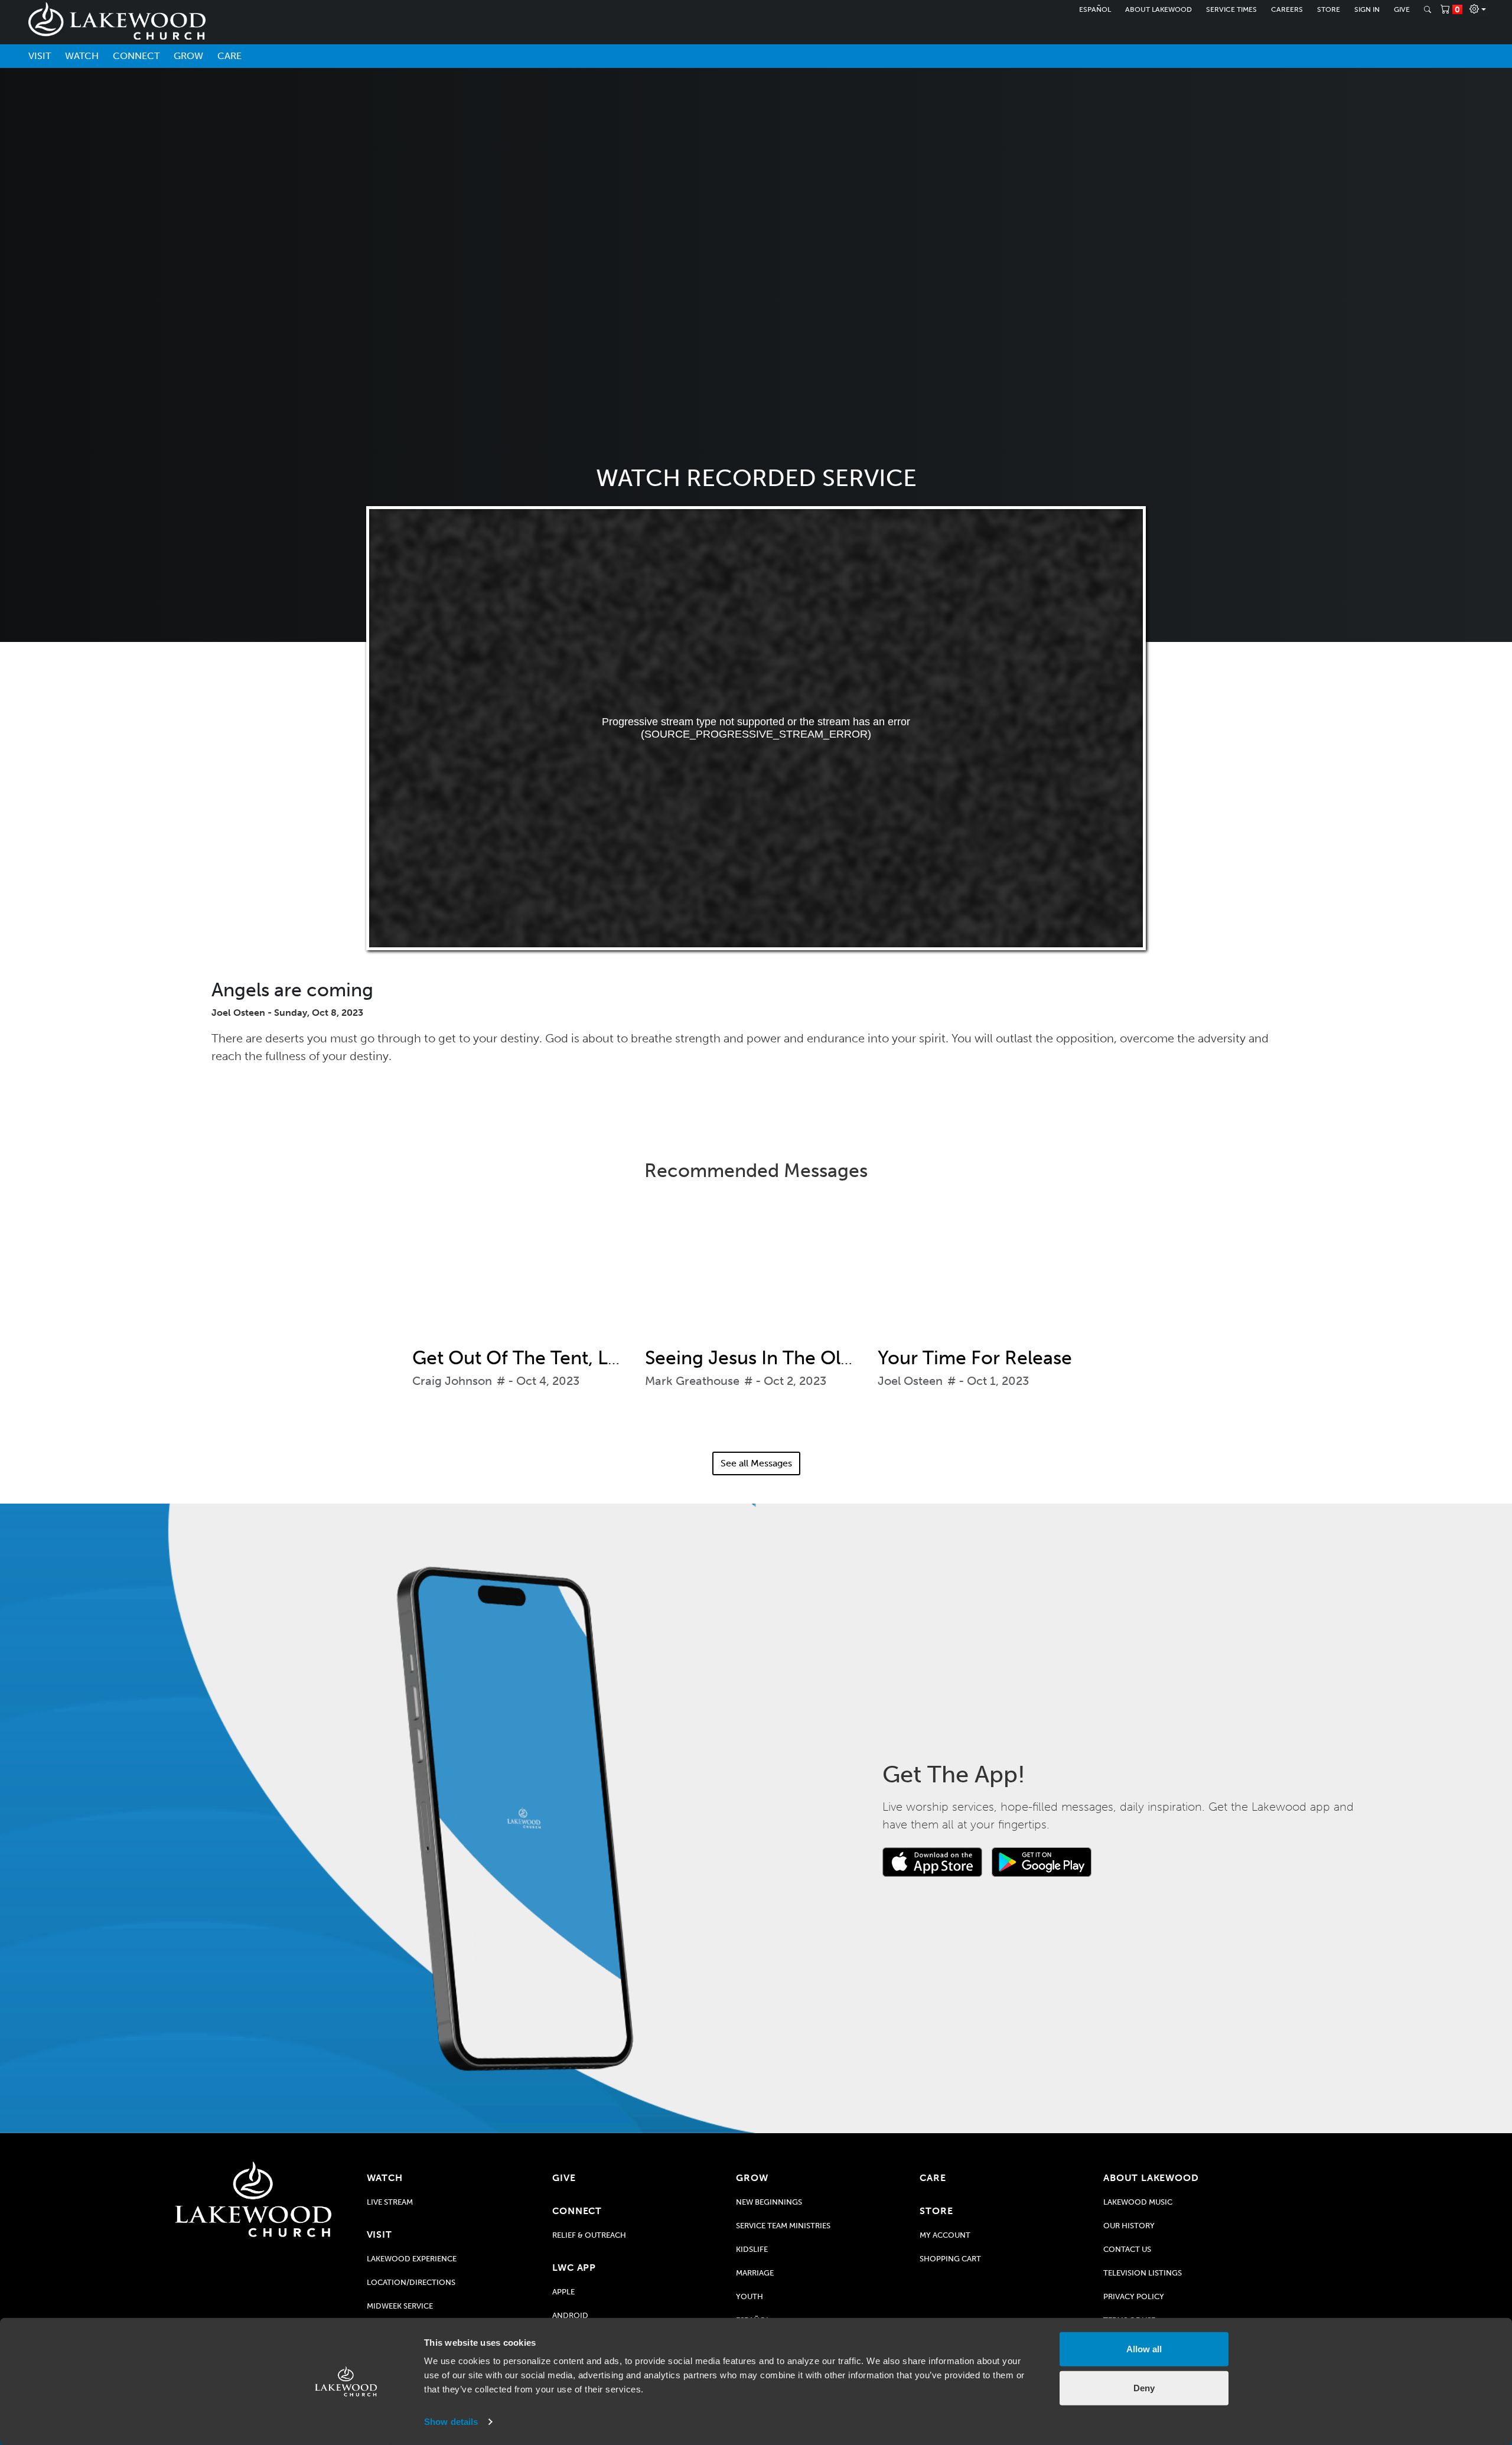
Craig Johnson (452, 1381)
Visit (40, 56)
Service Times (1231, 9)
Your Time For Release (975, 1358)
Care (229, 56)
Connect (136, 56)
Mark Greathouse (692, 1381)
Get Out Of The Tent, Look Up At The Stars (595, 1358)
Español (1095, 9)
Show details (451, 2422)
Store (1329, 9)
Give (1402, 9)
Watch (82, 56)
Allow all (1144, 2349)
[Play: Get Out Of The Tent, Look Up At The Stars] (523, 1273)
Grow (188, 56)
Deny (1144, 2387)
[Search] (1428, 9)
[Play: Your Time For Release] (989, 1273)
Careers (1287, 9)
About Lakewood (1159, 9)
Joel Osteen (910, 1381)
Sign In (1367, 9)
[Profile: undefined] (1478, 9)
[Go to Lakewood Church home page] (253, 2199)
